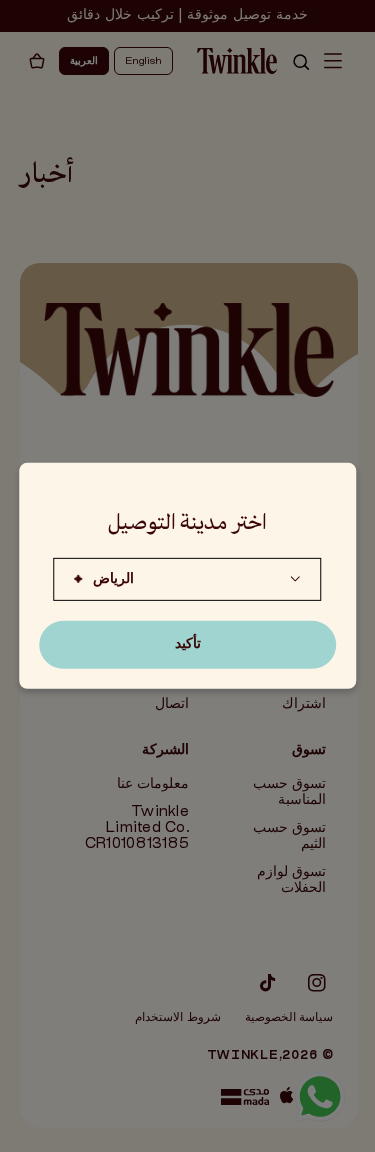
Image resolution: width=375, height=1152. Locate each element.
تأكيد (188, 644)
